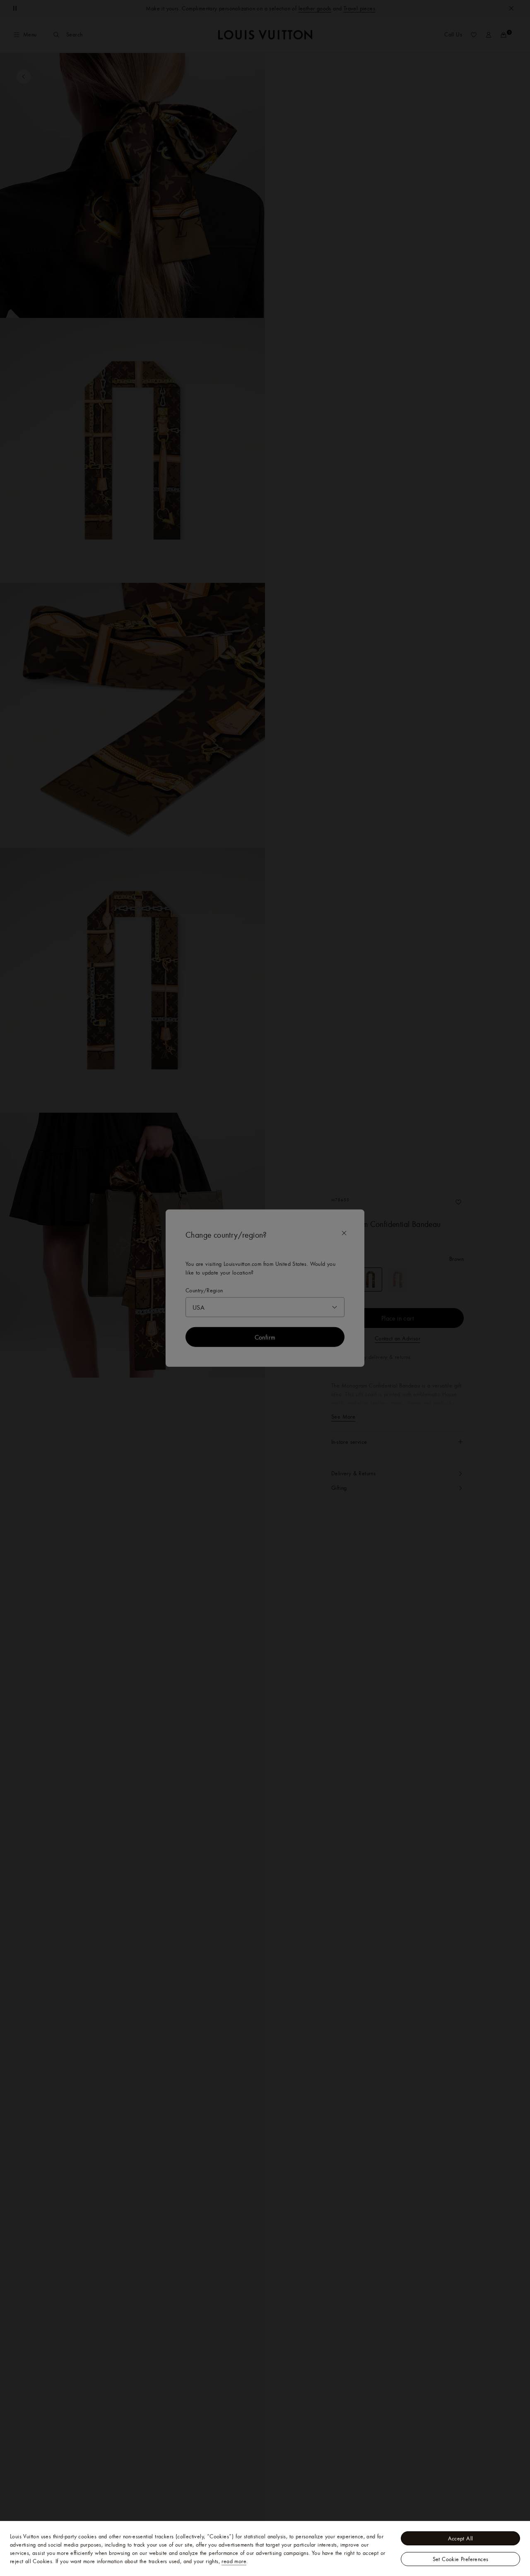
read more (234, 2561)
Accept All (461, 2538)
